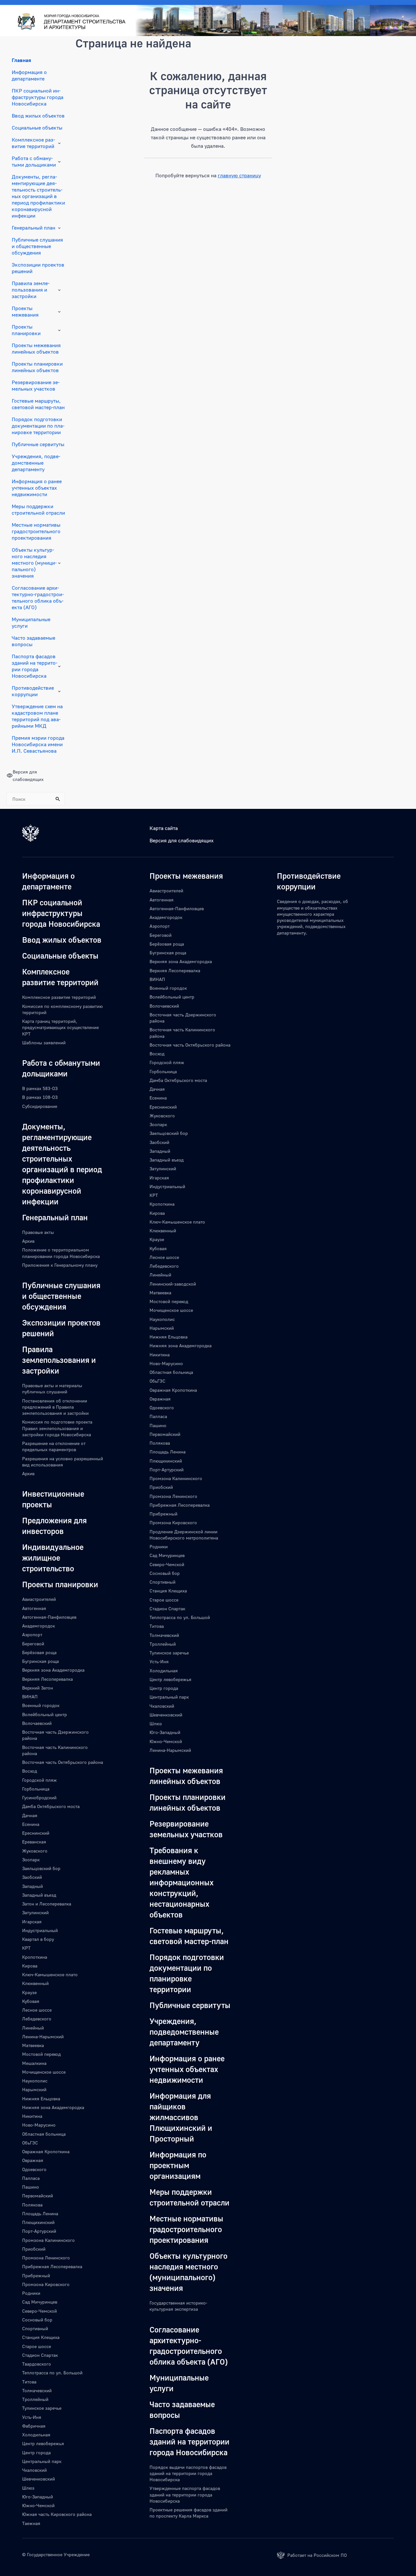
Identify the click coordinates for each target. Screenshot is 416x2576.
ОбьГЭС (30, 2143)
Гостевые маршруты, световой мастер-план (38, 404)
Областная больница (44, 2134)
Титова (29, 2382)
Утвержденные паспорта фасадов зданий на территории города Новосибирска (185, 2494)
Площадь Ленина (40, 2213)
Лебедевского (37, 2019)
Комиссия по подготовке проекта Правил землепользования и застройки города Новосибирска (57, 1428)
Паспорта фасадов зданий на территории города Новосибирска (34, 666)
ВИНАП (30, 1696)
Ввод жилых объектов (38, 116)
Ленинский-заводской (173, 1284)
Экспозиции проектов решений (38, 268)
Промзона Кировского (46, 2284)
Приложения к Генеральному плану (60, 1265)
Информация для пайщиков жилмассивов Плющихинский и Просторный (181, 2117)
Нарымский (34, 2089)
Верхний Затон (38, 1688)
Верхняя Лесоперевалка (47, 1679)
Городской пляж (39, 1780)
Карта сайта (164, 828)
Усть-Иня (32, 2417)
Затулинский (35, 1912)
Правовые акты (38, 1232)
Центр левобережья (43, 2443)
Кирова (30, 1966)
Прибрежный (36, 2275)
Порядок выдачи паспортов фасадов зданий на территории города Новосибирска (188, 2473)
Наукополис (35, 2081)
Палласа (31, 2178)
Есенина (31, 1824)
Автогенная (34, 1608)
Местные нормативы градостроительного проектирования (36, 531)
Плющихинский (38, 2222)
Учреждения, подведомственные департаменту (36, 463)
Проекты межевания (25, 311)
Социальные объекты (37, 128)
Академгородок (39, 1626)
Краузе (29, 1992)
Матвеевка (33, 2045)
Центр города (36, 2452)
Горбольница (36, 1789)
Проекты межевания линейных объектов (36, 348)
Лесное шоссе (37, 2010)
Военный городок (41, 1705)
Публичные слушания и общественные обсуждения (37, 246)
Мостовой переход (41, 2054)
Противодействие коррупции (33, 691)
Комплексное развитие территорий (33, 143)
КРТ (26, 1948)
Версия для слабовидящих (182, 840)
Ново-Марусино (39, 2125)
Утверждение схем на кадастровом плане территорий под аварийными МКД (37, 716)
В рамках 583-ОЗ (40, 1088)
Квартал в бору (38, 1939)
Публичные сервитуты (38, 444)
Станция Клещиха (41, 2337)
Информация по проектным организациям (178, 2165)
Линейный (33, 2028)
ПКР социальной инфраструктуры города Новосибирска (38, 97)
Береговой (33, 1644)
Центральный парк (42, 2461)
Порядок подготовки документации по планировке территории (38, 426)
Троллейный (35, 2399)
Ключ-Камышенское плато (50, 1974)
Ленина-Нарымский (43, 2036)
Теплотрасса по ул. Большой (52, 2373)
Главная (21, 60)
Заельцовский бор (41, 1868)
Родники (31, 2293)
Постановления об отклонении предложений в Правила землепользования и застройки (55, 1407)
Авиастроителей (39, 1599)
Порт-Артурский (39, 2231)
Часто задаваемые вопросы (33, 641)
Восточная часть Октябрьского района (63, 1762)
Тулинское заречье (42, 2408)
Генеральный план (33, 228)
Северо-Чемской (39, 2311)
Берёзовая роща (39, 1652)
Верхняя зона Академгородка (53, 1670)
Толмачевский (37, 2390)
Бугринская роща (40, 1661)
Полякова (32, 2205)
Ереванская (34, 1842)
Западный (32, 1886)
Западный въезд (39, 1895)
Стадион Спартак (40, 2355)
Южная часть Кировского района (57, 2514)
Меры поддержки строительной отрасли (38, 509)
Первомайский (38, 2196)
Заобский (32, 1877)
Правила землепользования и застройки (31, 290)
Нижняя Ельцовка (41, 2098)
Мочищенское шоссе (44, 2072)
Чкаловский (34, 2470)
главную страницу (239, 175)
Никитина (32, 2116)
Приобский (34, 2249)
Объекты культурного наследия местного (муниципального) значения (34, 563)
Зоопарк (31, 1860)
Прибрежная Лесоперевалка (52, 2266)
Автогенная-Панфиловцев (49, 1617)
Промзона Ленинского (46, 2258)
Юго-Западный (38, 2497)
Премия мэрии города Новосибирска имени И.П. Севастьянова (38, 744)
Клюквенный (35, 1983)
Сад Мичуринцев (40, 2302)
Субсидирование (40, 1106)
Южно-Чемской (38, 2505)
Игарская (32, 1922)
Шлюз (28, 2488)
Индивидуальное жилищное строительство (53, 1558)
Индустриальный (40, 1930)
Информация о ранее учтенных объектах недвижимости (37, 488)
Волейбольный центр (45, 1714)
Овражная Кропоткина (46, 2151)
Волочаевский (37, 1723)
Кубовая (31, 2001)
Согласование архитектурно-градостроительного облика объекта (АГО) (38, 597)
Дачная (30, 1815)
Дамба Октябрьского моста (51, 1806)
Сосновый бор (37, 2320)
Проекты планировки (26, 330)
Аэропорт (32, 1634)
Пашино (31, 2187)
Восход (30, 1771)
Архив (28, 1241)
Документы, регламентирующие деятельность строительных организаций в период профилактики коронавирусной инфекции (38, 196)
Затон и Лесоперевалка (47, 1904)
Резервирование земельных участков (36, 385)
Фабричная (34, 2426)
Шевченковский (39, 2479)
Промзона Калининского (48, 2240)
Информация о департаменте (29, 75)
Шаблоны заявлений (44, 1043)
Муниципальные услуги (31, 622)
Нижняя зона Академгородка (53, 2107)
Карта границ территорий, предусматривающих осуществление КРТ (60, 1027)
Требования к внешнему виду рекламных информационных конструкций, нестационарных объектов (182, 1882)
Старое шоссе (37, 2346)
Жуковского (35, 1851)
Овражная (33, 2160)
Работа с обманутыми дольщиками (34, 161)
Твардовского (37, 2364)
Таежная (31, 2523)
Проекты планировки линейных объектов (37, 367)
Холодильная (36, 2435)
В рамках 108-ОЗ (40, 1097)
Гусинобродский (39, 1797)
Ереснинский (36, 1833)
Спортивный (35, 2328)
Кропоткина (35, 1957)
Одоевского (34, 2169)
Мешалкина (34, 2063)
